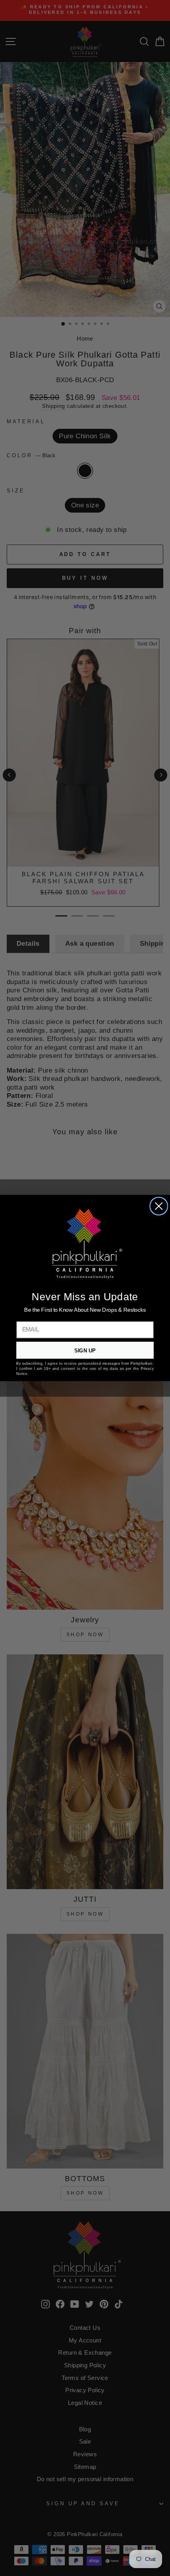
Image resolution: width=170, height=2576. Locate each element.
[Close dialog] (159, 1206)
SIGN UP (85, 1350)
